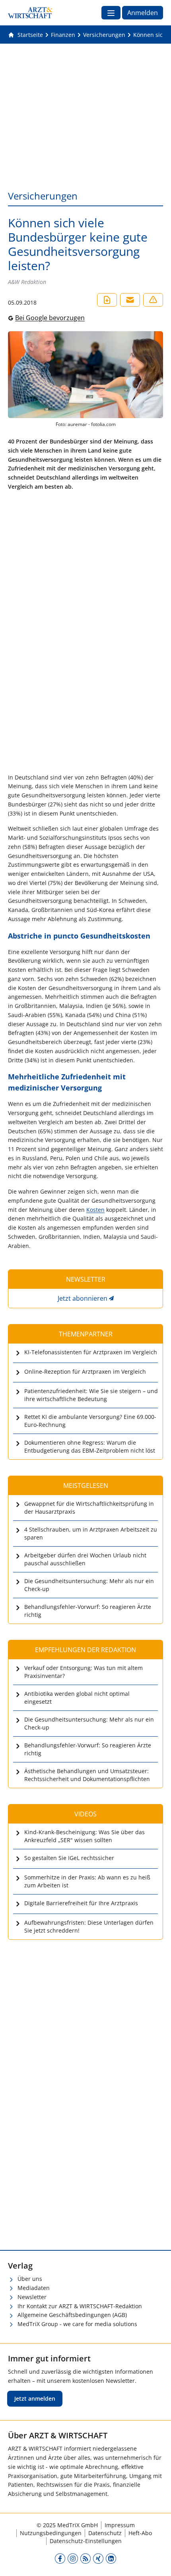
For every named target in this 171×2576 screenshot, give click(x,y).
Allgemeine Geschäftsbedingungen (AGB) (72, 2315)
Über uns (30, 2279)
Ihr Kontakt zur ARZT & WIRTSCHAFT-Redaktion (80, 2306)
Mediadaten (34, 2288)
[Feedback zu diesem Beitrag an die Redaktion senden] (153, 300)
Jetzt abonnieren (83, 1298)
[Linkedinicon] (111, 2558)
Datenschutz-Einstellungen (86, 2541)
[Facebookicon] (60, 2558)
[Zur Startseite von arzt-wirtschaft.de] (30, 13)
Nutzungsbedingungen (51, 2533)
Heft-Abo (140, 2533)
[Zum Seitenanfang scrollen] (157, 2562)
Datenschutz (105, 2533)
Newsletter (32, 2297)
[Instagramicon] (73, 2558)
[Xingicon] (98, 2558)
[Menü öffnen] (111, 13)
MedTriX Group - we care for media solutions (77, 2324)
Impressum (120, 2525)
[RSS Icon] (85, 2558)
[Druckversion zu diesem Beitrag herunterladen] (107, 300)
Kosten (95, 1210)
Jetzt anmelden (35, 2398)
